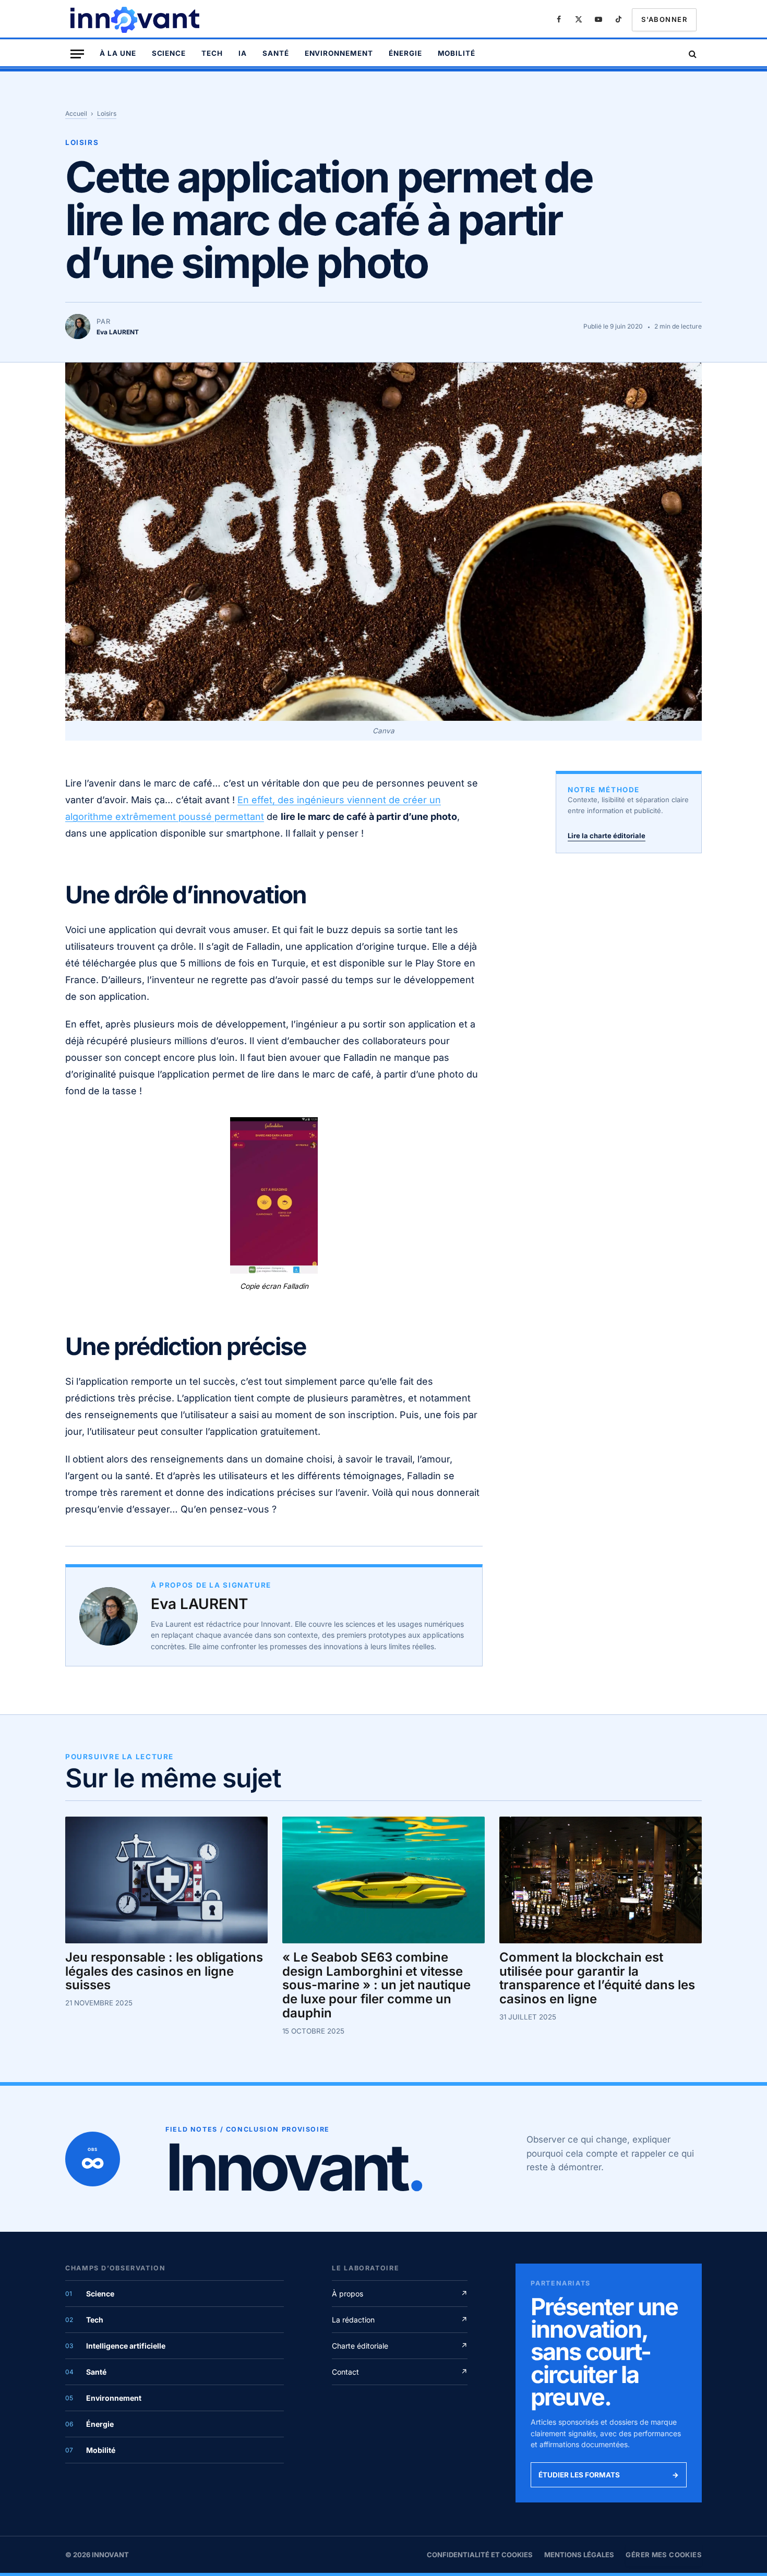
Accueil (76, 113)
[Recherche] (692, 54)
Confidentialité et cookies (480, 2555)
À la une (118, 53)
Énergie (405, 53)
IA (243, 53)
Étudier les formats (609, 2475)
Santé (276, 53)
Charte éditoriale (400, 2346)
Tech (212, 53)
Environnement (339, 53)
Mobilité (457, 53)
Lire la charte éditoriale (607, 836)
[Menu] (77, 54)
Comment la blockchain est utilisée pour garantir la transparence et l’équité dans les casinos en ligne (597, 1978)
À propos (400, 2294)
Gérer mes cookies (664, 2555)
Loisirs (107, 113)
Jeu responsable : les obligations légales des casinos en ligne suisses (164, 1971)
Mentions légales (579, 2555)
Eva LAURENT (199, 1604)
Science (169, 53)
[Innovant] (136, 20)
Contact (400, 2372)
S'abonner (664, 19)
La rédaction (400, 2320)
